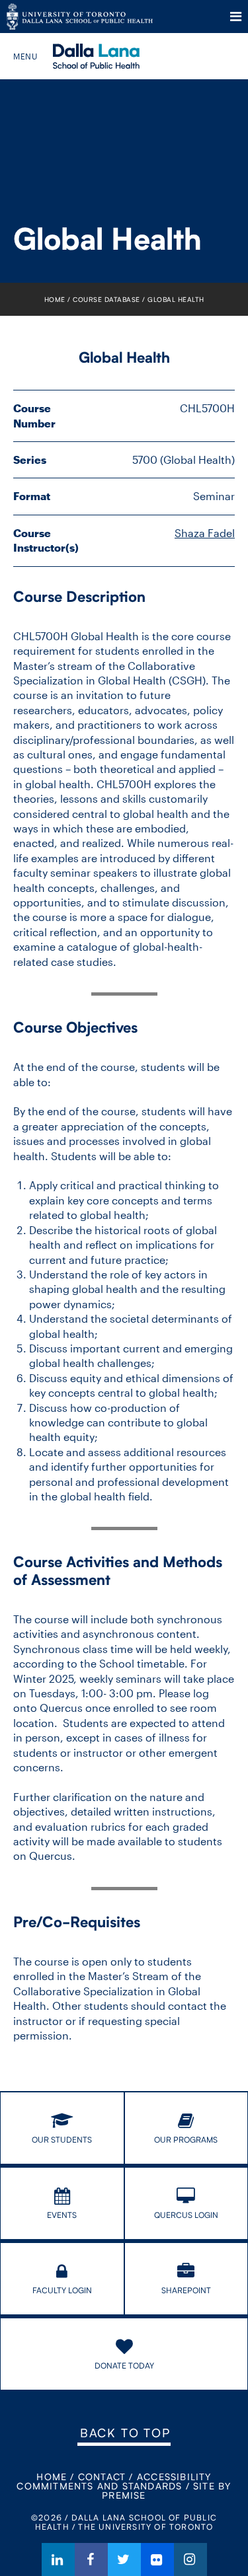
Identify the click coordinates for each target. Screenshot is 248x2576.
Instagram (190, 2559)
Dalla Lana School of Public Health (114, 56)
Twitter (124, 2559)
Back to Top (125, 2433)
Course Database (106, 299)
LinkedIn (58, 2559)
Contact (102, 2477)
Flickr (157, 2559)
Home (55, 299)
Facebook (91, 2559)
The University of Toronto (80, 17)
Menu (236, 17)
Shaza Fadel (205, 533)
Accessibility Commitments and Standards (114, 2481)
